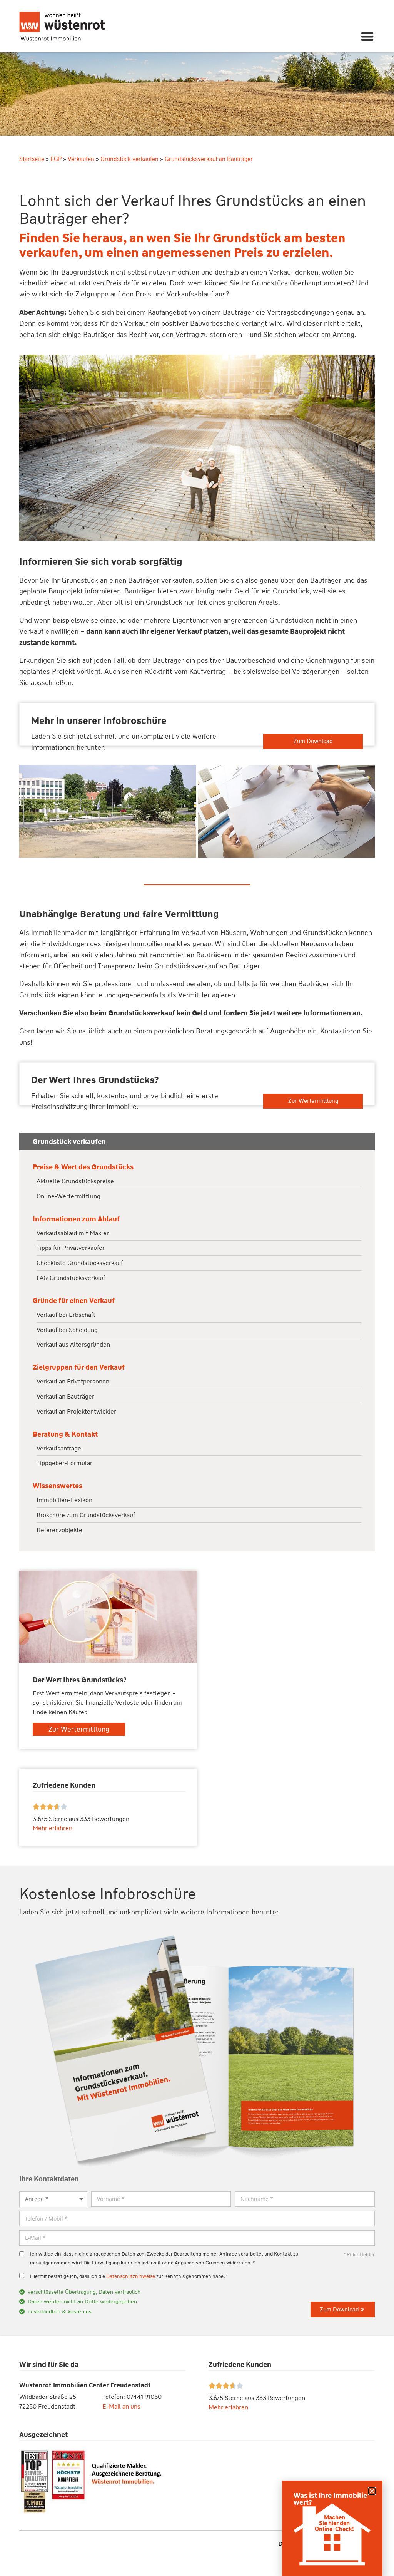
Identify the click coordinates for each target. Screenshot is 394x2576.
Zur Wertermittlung (313, 1101)
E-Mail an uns (121, 2406)
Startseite (32, 159)
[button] (368, 36)
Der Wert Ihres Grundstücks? (95, 1080)
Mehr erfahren (228, 2407)
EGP (56, 159)
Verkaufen (81, 159)
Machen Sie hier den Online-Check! (334, 2523)
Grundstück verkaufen (129, 159)
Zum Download (313, 741)
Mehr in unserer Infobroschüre (99, 721)
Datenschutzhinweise (131, 2276)
